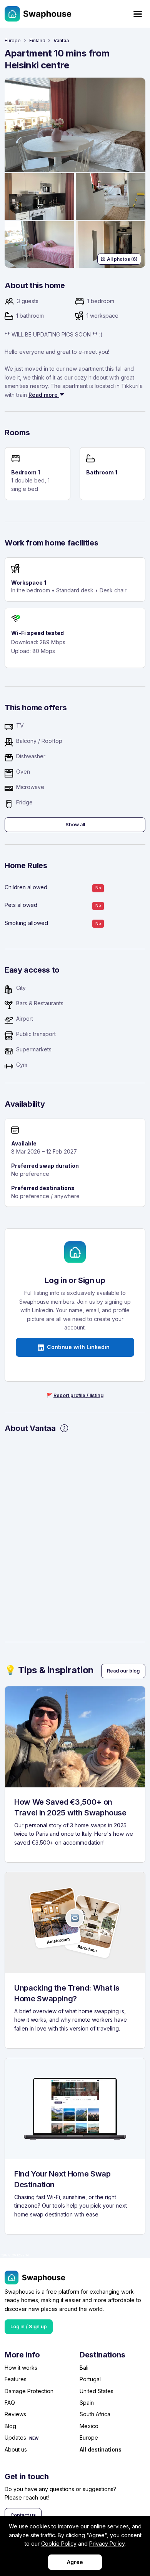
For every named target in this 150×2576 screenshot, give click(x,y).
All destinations (101, 2449)
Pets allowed (21, 905)
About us (16, 2449)
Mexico (89, 2426)
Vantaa (61, 41)
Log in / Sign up (29, 2327)
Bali (84, 2368)
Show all (75, 825)
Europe (13, 41)
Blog (10, 2426)
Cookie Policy (59, 2544)
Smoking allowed (26, 923)
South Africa (95, 2414)
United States (97, 2391)
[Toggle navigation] (138, 14)
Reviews (15, 2414)
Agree (75, 2562)
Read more (44, 395)
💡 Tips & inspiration (49, 1670)
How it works (21, 2368)
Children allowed (26, 887)
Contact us (23, 2515)
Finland (37, 41)
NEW (34, 2438)
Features (16, 2379)
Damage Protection (29, 2391)
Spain (87, 2403)
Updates (15, 2438)
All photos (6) (122, 259)
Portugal (90, 2379)
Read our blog (123, 1671)
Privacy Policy (107, 2544)
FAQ (10, 2403)
